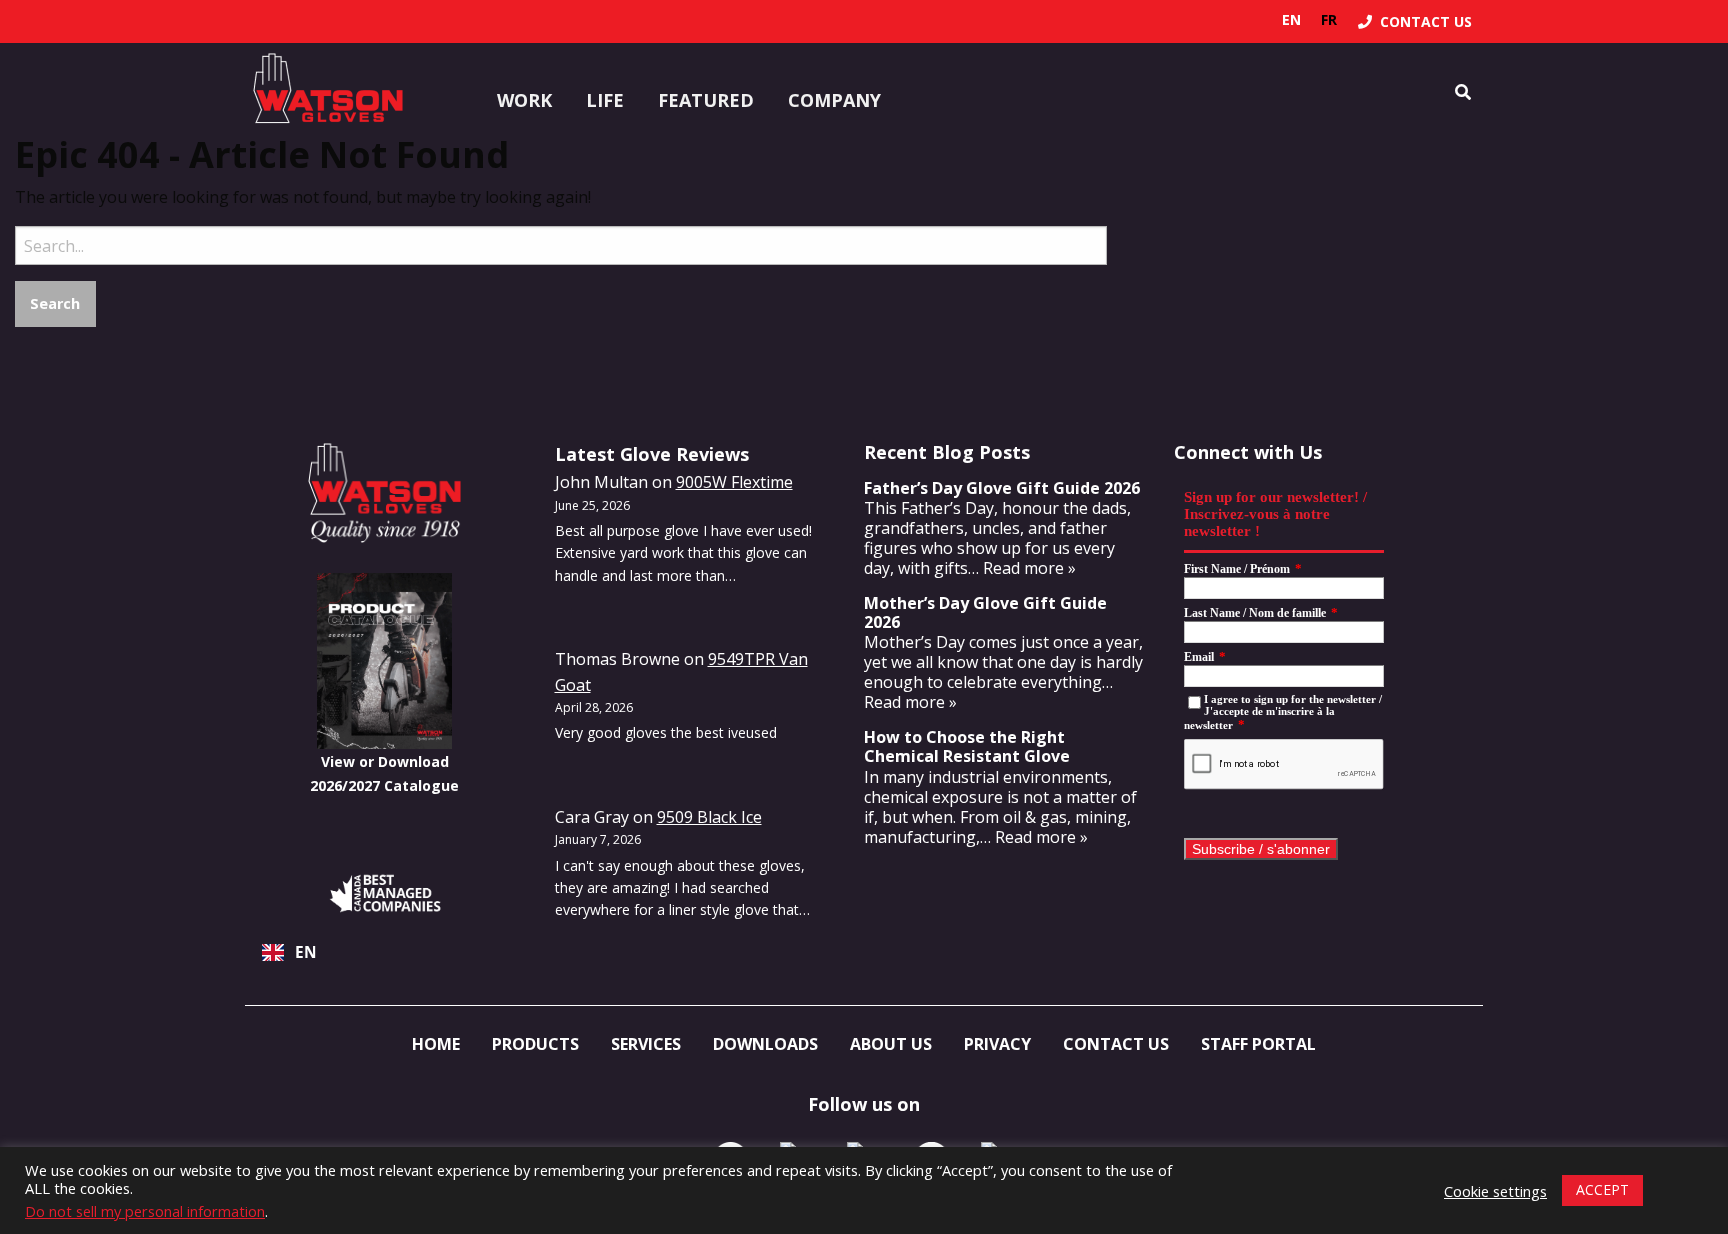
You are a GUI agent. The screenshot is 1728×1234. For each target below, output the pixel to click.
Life (605, 100)
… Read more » (1022, 568)
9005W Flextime (734, 482)
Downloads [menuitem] (765, 1044)
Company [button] (834, 100)
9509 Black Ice (709, 817)
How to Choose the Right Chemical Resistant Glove (967, 746)
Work (524, 100)
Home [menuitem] (436, 1044)
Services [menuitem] (646, 1044)
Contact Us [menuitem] (1116, 1044)
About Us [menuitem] (891, 1044)
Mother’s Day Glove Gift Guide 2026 (985, 612)
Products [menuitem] (535, 1044)
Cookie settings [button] (1495, 1191)
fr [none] (1329, 19)
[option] (1329, 20)
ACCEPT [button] (1602, 1189)
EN (306, 952)
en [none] (1291, 19)
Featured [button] (706, 100)
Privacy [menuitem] (997, 1044)
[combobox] (385, 953)
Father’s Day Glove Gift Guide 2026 (1002, 488)
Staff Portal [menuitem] (1258, 1044)
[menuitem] (1415, 21)
